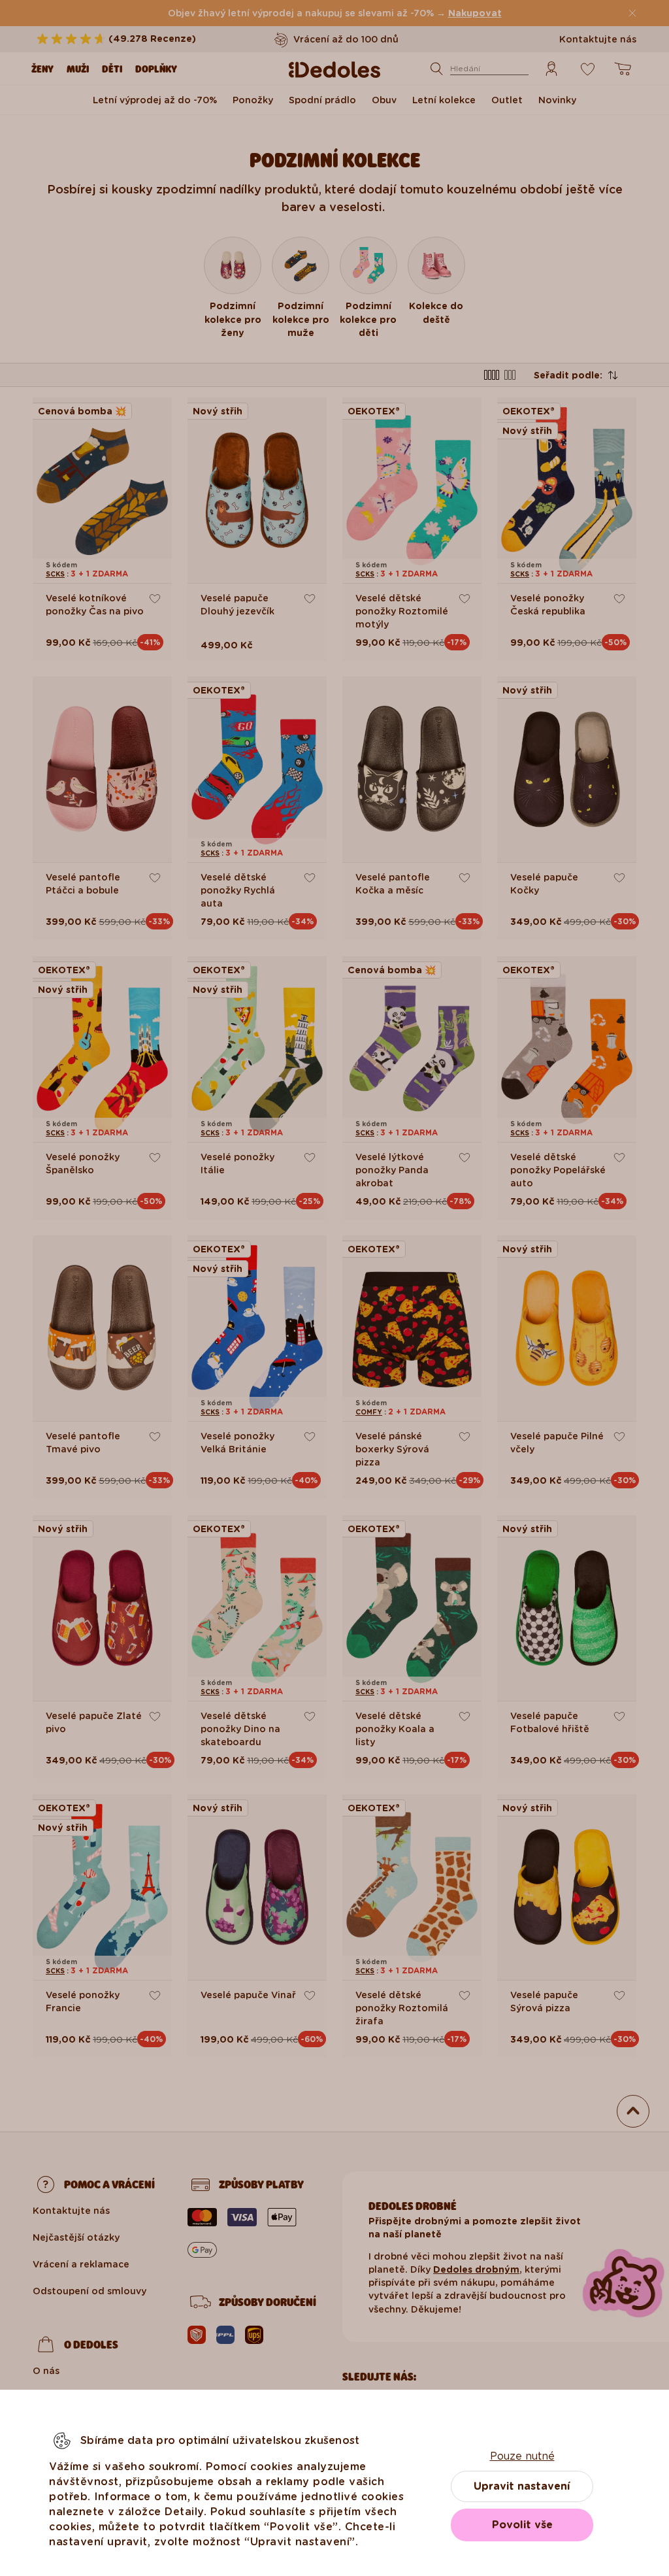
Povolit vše (522, 2525)
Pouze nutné (522, 2456)
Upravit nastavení (522, 2486)
